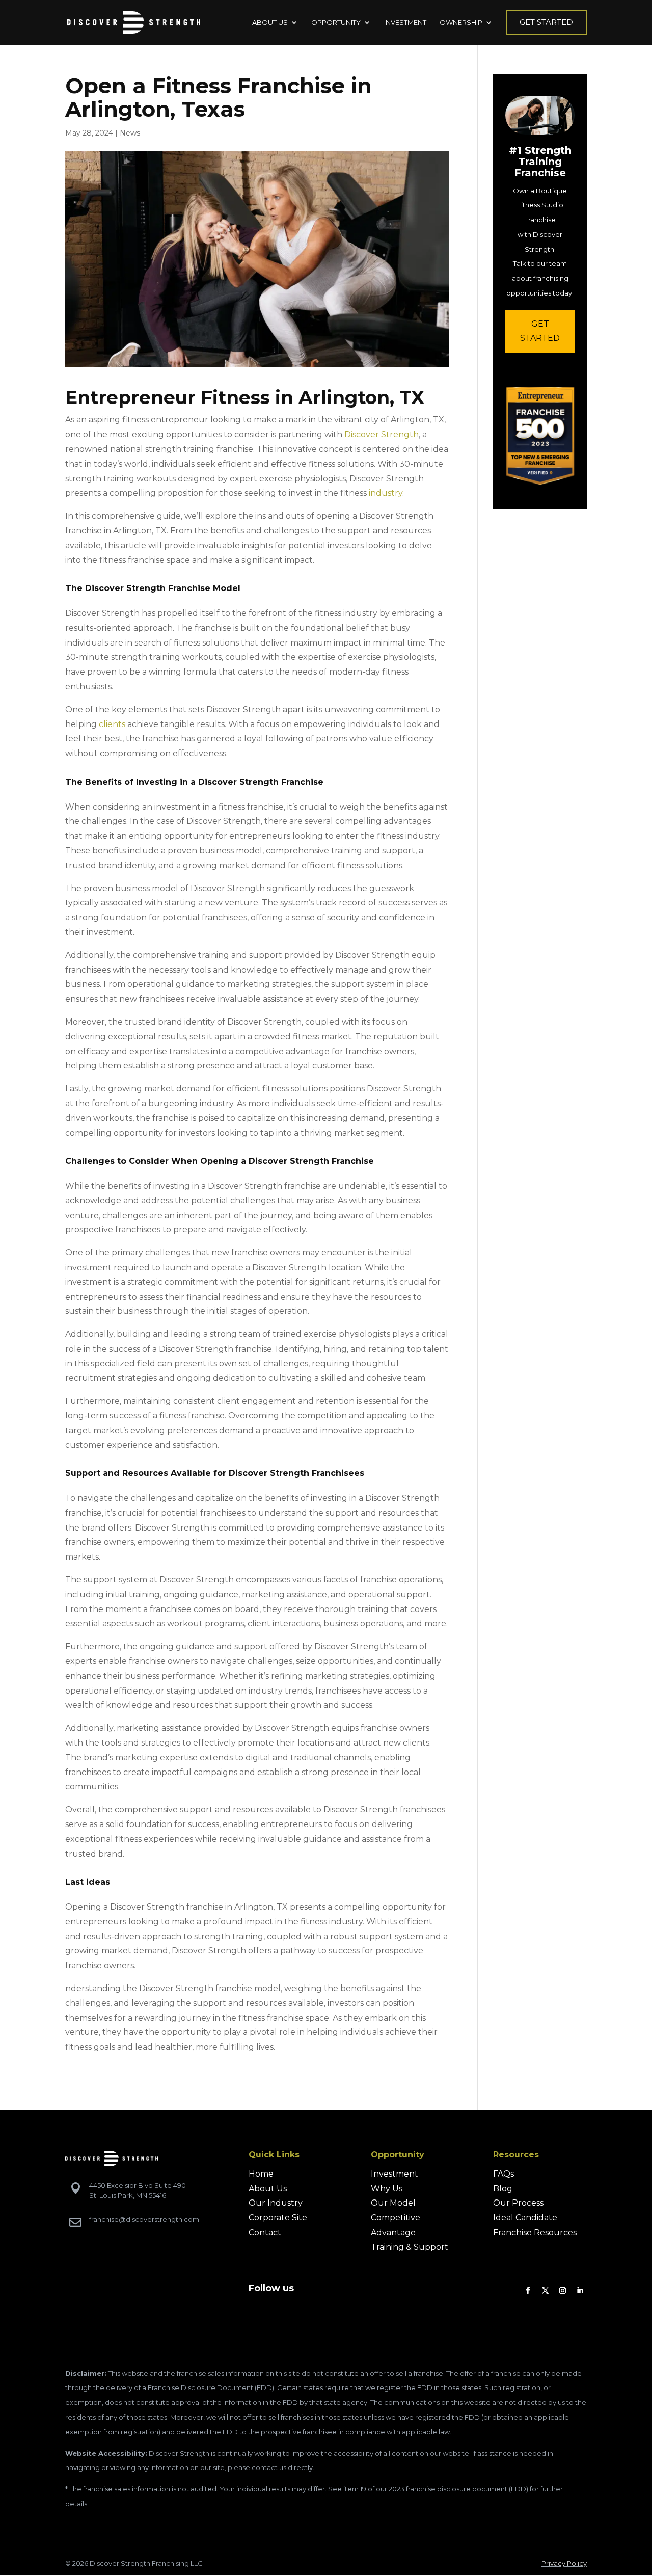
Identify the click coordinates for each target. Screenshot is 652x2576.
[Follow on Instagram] (563, 2291)
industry (386, 493)
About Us (268, 2189)
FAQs (504, 2174)
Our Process (518, 2203)
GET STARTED (540, 331)
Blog (503, 2189)
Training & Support (410, 2247)
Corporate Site (278, 2218)
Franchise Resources (535, 2232)
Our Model (393, 2203)
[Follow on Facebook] (528, 2291)
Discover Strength (382, 434)
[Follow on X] (546, 2291)
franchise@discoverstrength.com (144, 2219)
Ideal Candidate (525, 2218)
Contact (265, 2232)
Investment (395, 2174)
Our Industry (276, 2203)
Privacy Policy (564, 2563)
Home (261, 2174)
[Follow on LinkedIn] (580, 2291)
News (130, 133)
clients (112, 724)
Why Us (387, 2189)
